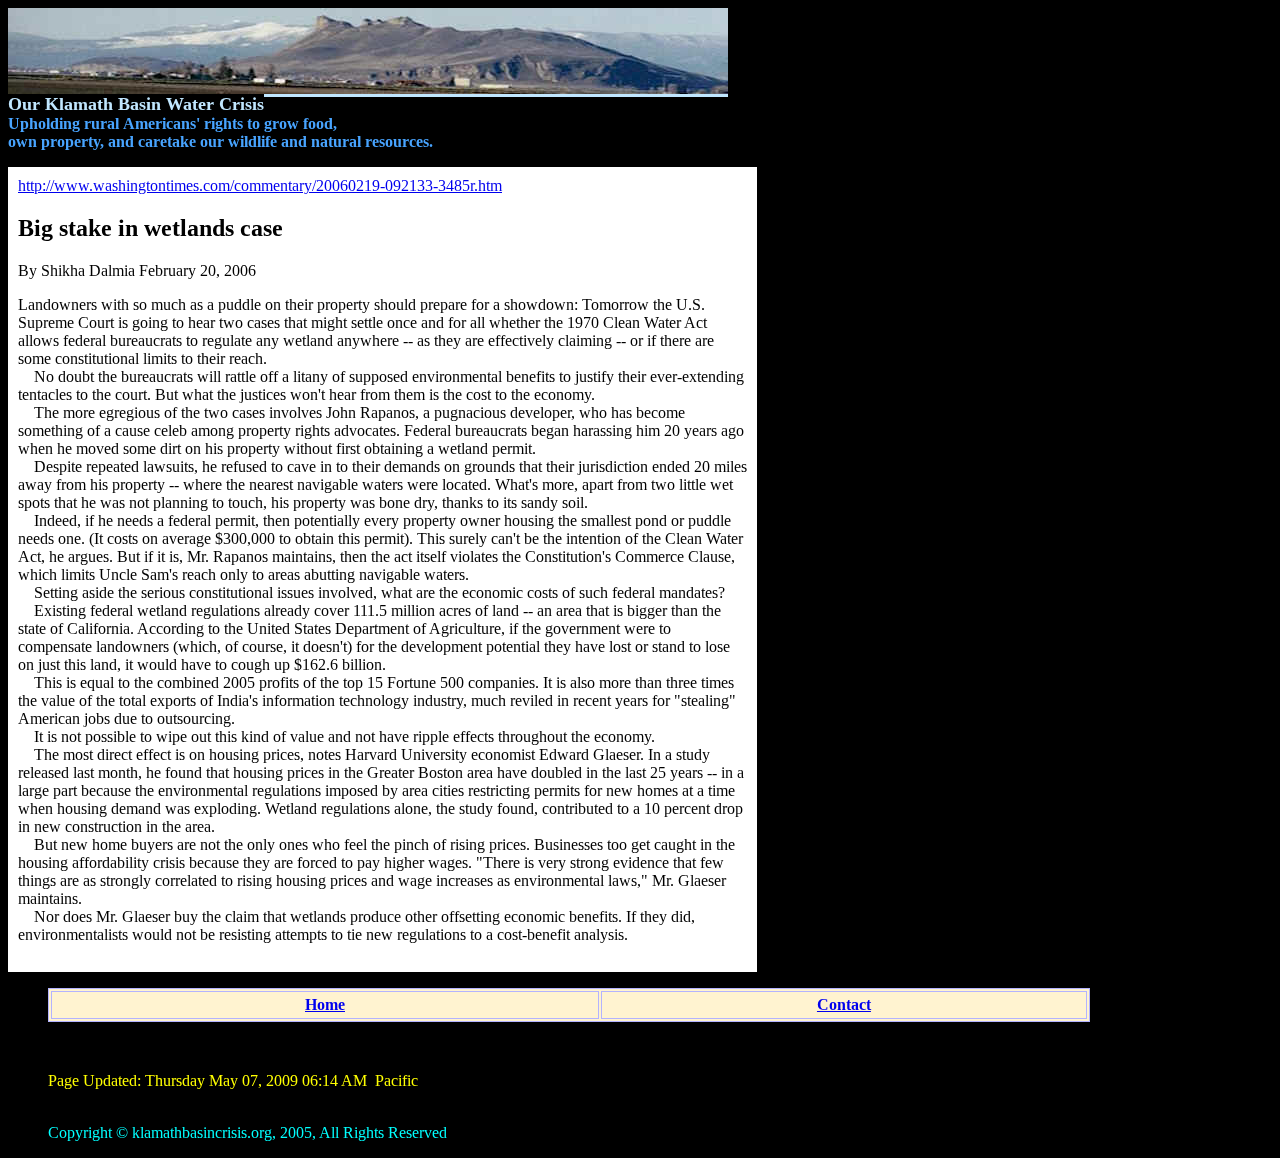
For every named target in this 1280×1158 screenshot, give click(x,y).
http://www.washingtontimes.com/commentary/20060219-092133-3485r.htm (260, 185)
